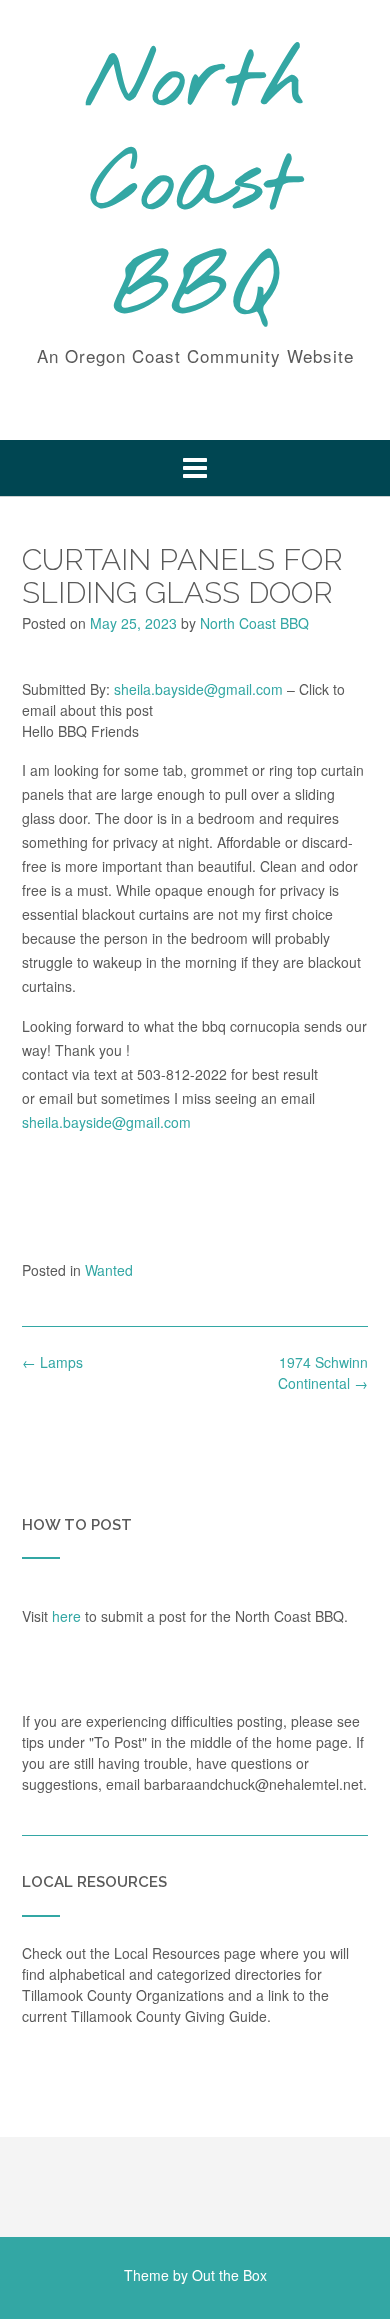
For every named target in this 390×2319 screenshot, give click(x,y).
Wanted (109, 1270)
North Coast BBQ (195, 187)
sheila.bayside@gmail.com (198, 689)
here (66, 1616)
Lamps (52, 1362)
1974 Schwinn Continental (323, 1372)
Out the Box (229, 2275)
